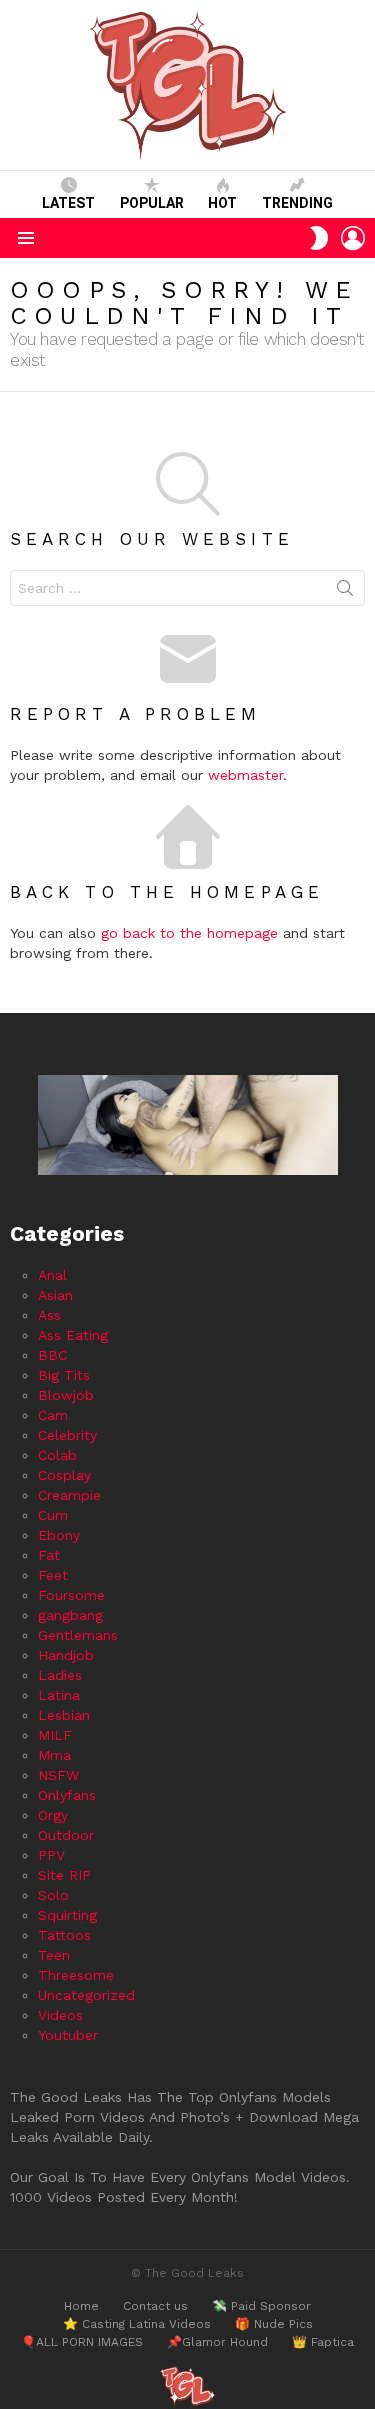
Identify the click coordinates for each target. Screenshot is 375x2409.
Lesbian (64, 1715)
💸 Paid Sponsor (261, 2306)
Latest (68, 203)
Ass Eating (73, 1335)
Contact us (155, 2306)
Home (81, 2306)
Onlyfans (67, 1795)
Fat (49, 1555)
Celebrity (67, 1435)
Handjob (66, 1655)
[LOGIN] (353, 238)
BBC (52, 1355)
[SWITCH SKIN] (319, 238)
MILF (55, 1735)
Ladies (60, 1675)
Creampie (69, 1495)
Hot (222, 203)
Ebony (59, 1535)
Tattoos (64, 1935)
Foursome (71, 1595)
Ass (49, 1315)
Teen (54, 1955)
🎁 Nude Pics (274, 2324)
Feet (53, 1575)
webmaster (245, 775)
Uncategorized (86, 1995)
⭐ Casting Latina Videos (137, 2324)
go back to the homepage (189, 933)
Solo (53, 1895)
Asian (55, 1295)
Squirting (67, 1915)
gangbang (70, 1615)
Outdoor (66, 1835)
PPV (51, 1855)
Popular (152, 203)
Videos (60, 2015)
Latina (59, 1695)
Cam (53, 1415)
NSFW (58, 1775)
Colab (57, 1455)
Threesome (76, 1975)
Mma (54, 1755)
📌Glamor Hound (217, 2342)
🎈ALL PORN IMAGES (82, 2342)
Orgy (53, 1815)
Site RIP (64, 1875)
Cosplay (64, 1475)
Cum (53, 1515)
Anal (52, 1275)
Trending (297, 203)
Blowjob (66, 1395)
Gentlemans (78, 1635)
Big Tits (64, 1375)
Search (345, 592)
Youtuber (68, 2035)
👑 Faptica (323, 2342)
